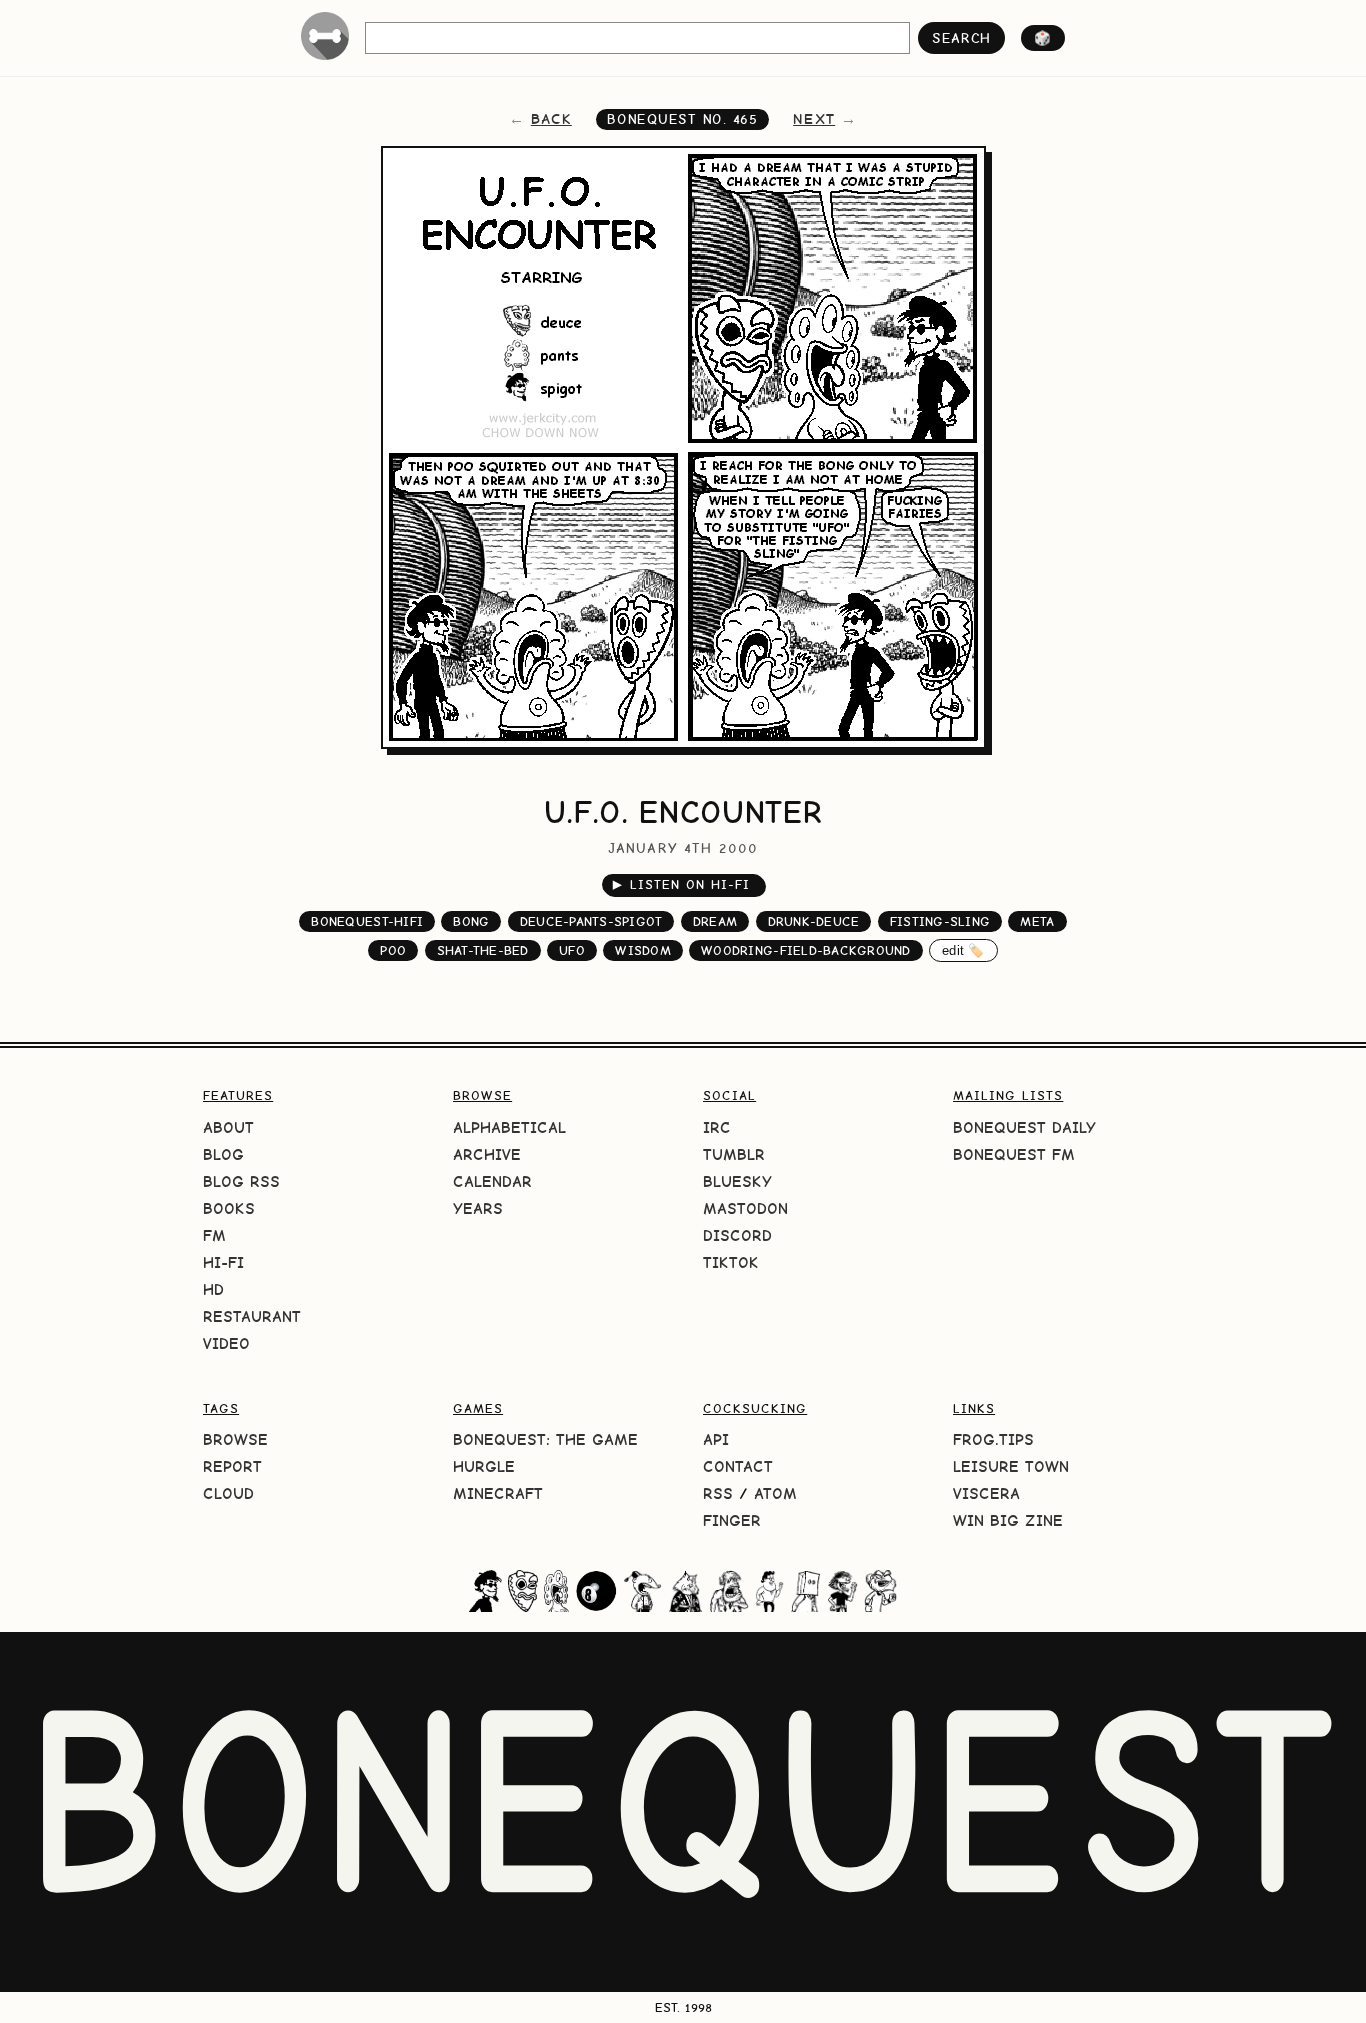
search (961, 38)
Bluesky (737, 1181)
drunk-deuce (814, 921)
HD (213, 1289)
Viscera (986, 1493)
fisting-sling (940, 921)
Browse (235, 1439)
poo (393, 950)
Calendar (492, 1181)
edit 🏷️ (963, 950)
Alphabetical (509, 1127)
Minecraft (498, 1493)
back (551, 119)
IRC (717, 1127)
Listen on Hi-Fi (681, 884)
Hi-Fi (223, 1262)
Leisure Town (1011, 1466)
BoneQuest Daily (1024, 1127)
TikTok (731, 1262)
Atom (775, 1493)
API (716, 1439)
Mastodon (745, 1208)
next (814, 119)
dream (715, 921)
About (228, 1127)
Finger (732, 1520)
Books (229, 1208)
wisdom (643, 950)
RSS (718, 1493)
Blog (223, 1154)
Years (478, 1208)
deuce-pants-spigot (591, 921)
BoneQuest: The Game (545, 1439)
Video (226, 1343)
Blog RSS (241, 1181)
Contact (738, 1466)
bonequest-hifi (367, 921)
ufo (572, 950)
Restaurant (252, 1316)
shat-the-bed (483, 950)
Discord (737, 1235)
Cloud (228, 1493)
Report (232, 1466)
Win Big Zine (1008, 1520)
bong (471, 921)
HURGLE (484, 1466)
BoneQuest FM (1014, 1154)
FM (214, 1235)
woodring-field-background (805, 950)
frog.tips (993, 1439)
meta (1037, 921)
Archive (487, 1154)
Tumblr (734, 1154)
